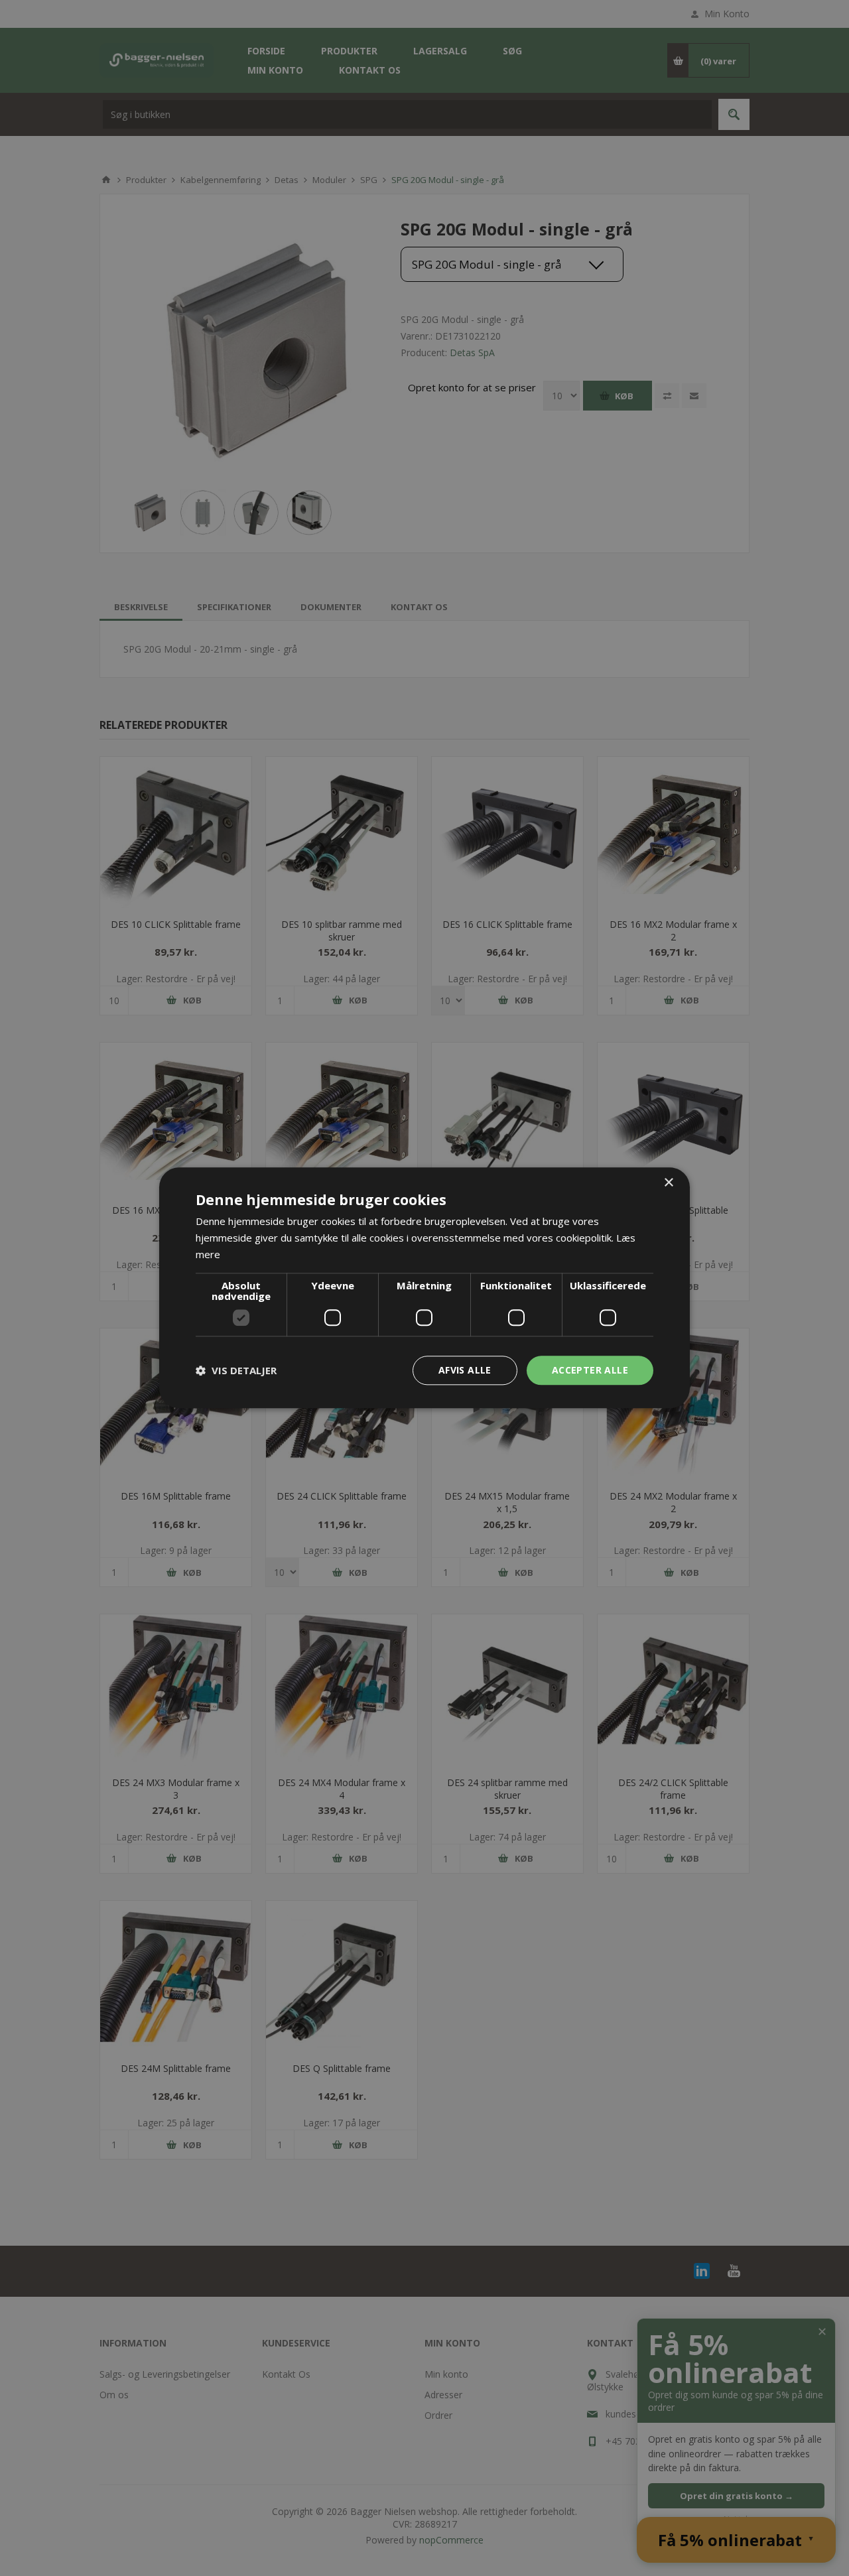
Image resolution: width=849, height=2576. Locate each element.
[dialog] (424, 1288)
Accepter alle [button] (590, 1370)
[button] (236, 1370)
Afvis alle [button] (465, 1370)
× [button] (668, 1183)
